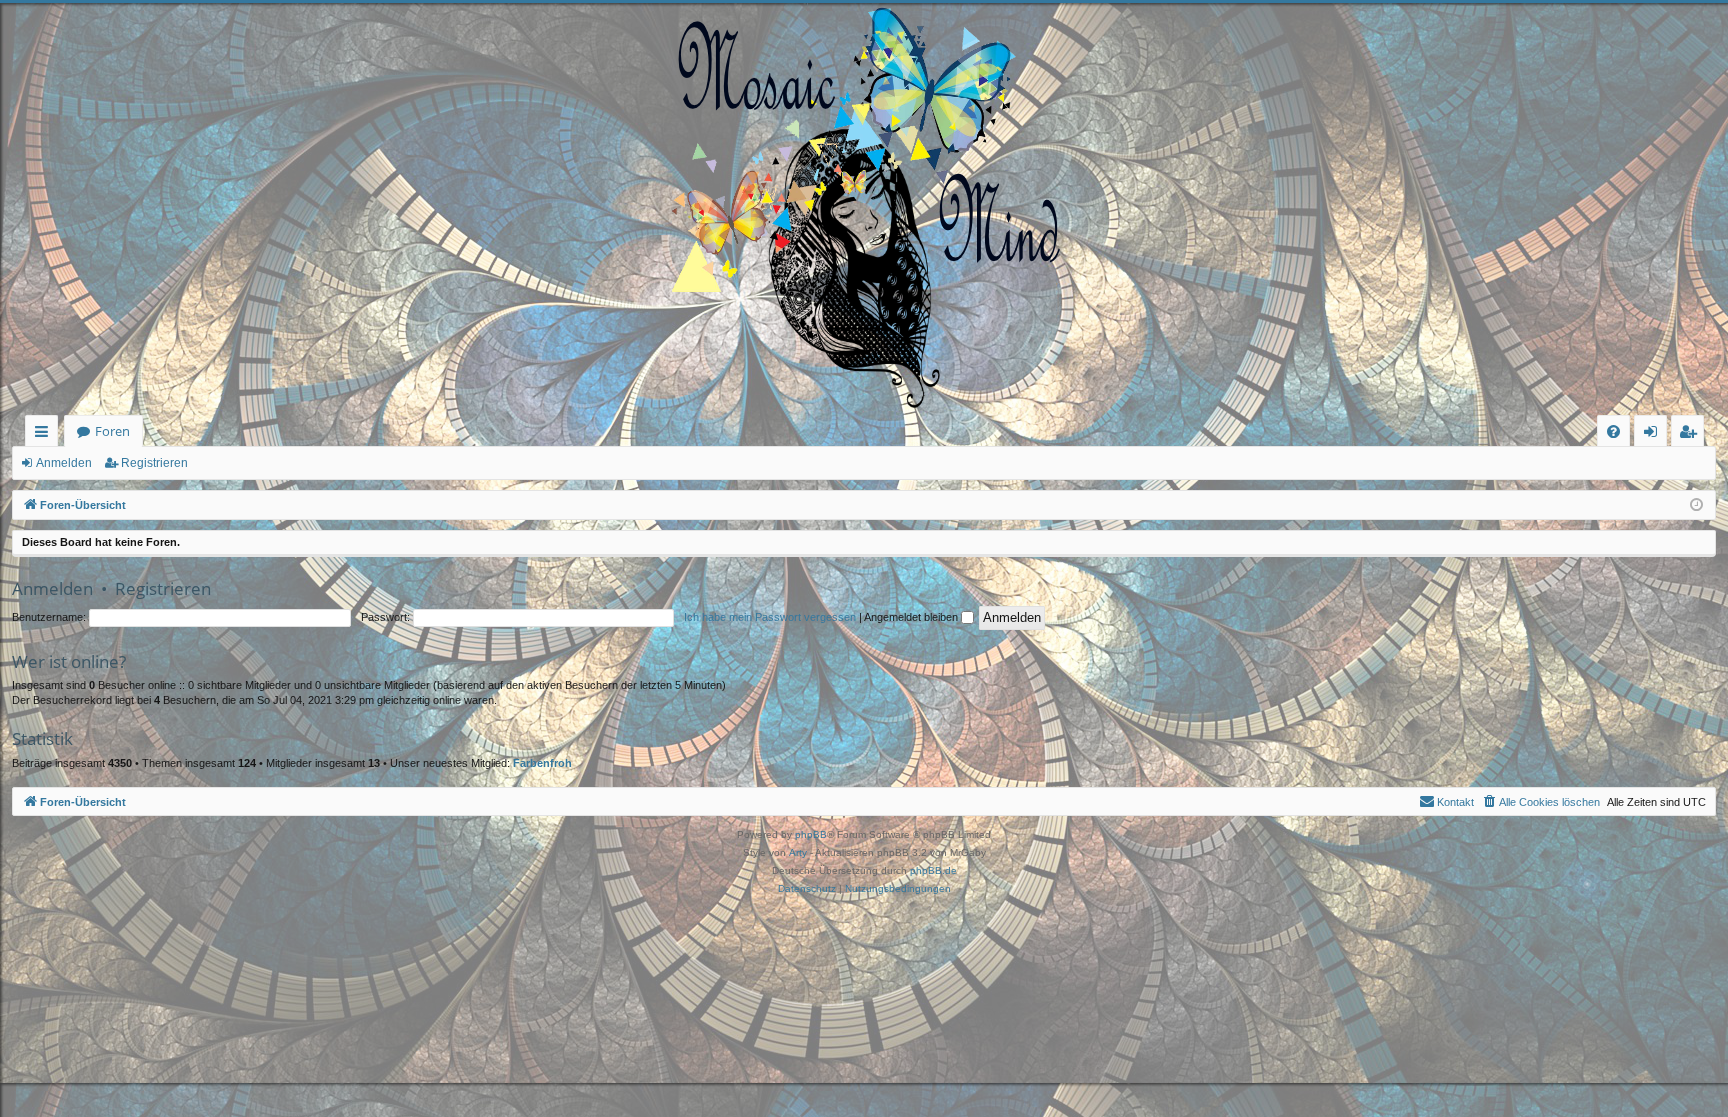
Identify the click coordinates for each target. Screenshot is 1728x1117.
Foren (112, 431)
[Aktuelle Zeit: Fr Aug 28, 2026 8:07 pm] (1696, 505)
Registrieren (154, 463)
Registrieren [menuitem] (1691, 434)
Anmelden (64, 463)
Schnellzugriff (45, 434)
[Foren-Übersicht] (864, 209)
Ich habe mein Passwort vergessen (770, 617)
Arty (798, 852)
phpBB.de (933, 870)
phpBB (811, 834)
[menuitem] (1613, 431)
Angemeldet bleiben (912, 617)
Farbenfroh (542, 763)
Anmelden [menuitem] (1654, 434)
